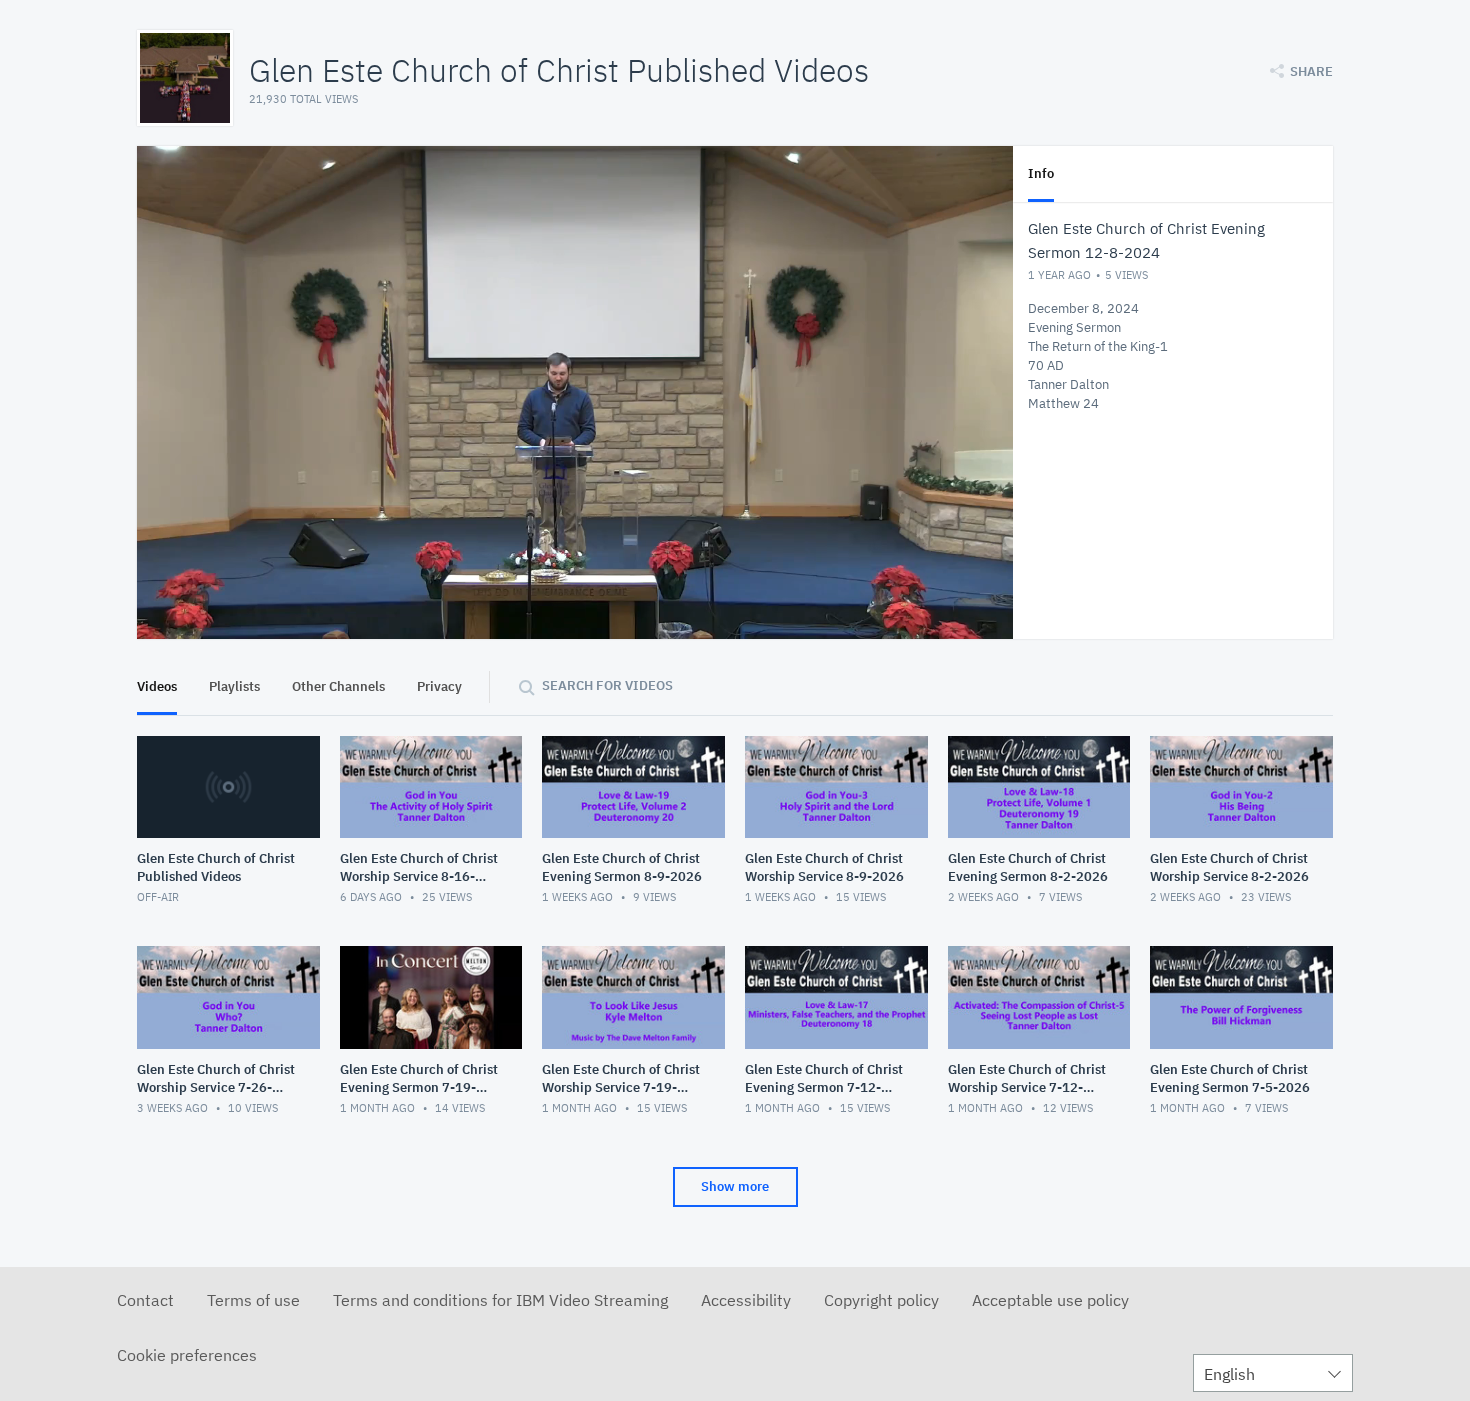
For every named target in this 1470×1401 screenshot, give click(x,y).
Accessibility (746, 1300)
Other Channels (338, 686)
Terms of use (253, 1300)
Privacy (439, 686)
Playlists (234, 686)
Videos (157, 686)
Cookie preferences (187, 1355)
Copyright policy (881, 1300)
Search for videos (607, 685)
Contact (145, 1300)
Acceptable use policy (1050, 1300)
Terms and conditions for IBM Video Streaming (500, 1300)
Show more (735, 1186)
